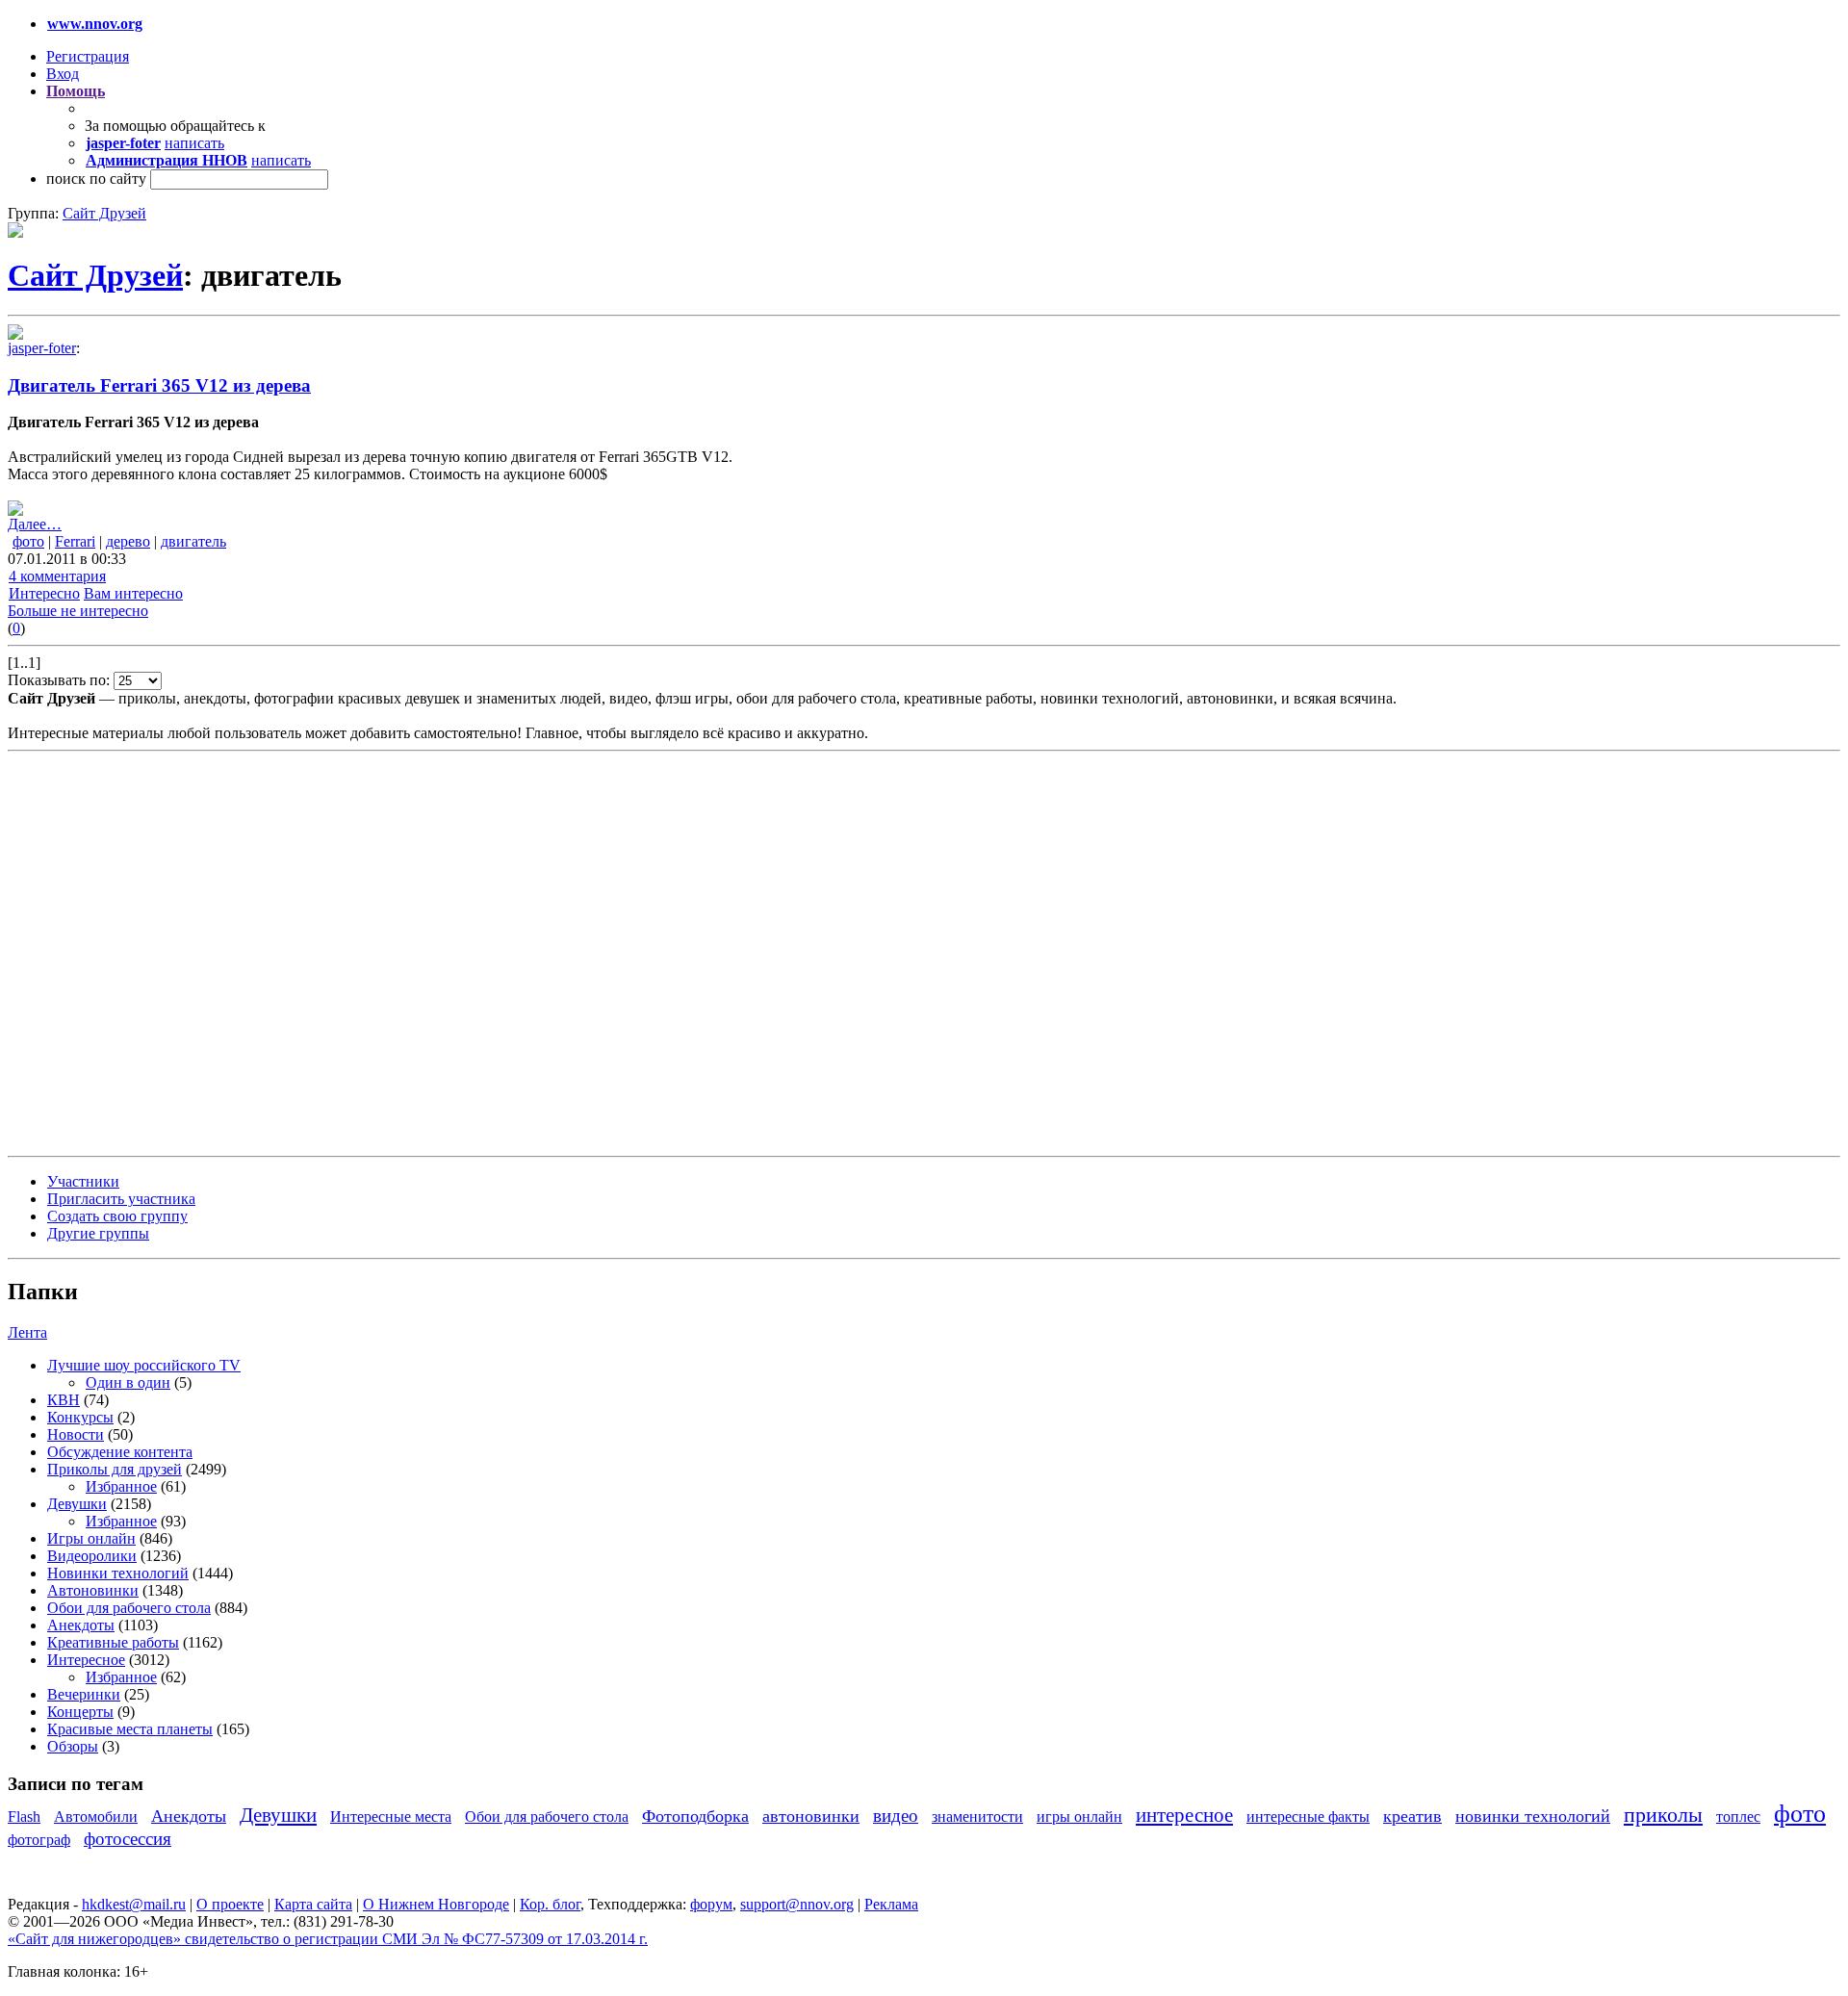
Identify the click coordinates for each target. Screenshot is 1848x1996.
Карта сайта (313, 1904)
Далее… (35, 524)
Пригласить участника (121, 1199)
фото (28, 541)
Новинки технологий (118, 1573)
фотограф (39, 1840)
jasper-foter (42, 348)
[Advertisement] (123, 952)
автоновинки (811, 1816)
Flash (24, 1817)
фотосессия (128, 1839)
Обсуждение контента (120, 1452)
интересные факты (1308, 1817)
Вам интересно (133, 593)
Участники (83, 1181)
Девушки (77, 1504)
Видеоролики (92, 1556)
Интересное (86, 1660)
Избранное (121, 1486)
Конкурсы (80, 1417)
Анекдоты (81, 1625)
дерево (128, 541)
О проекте (230, 1904)
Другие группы (98, 1233)
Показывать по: (61, 680)
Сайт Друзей (104, 213)
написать (194, 143)
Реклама (891, 1904)
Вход (63, 74)
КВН (64, 1400)
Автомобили (96, 1817)
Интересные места (391, 1817)
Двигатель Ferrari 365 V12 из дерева (159, 385)
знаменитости (977, 1817)
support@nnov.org (797, 1904)
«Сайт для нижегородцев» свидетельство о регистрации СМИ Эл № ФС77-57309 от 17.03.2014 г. (328, 1939)
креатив (1412, 1816)
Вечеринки (84, 1694)
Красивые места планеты (130, 1729)
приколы (1663, 1815)
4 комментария (57, 576)
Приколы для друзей (115, 1469)
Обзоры (73, 1746)
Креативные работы (113, 1642)
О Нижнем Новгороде (436, 1904)
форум (711, 1904)
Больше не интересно (78, 611)
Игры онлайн (91, 1538)
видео (896, 1816)
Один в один (128, 1382)
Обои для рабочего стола (129, 1608)
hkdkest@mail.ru (134, 1904)
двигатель (193, 541)
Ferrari (75, 541)
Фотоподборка (695, 1816)
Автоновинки (93, 1590)
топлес (1738, 1817)
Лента (27, 1332)
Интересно (44, 593)
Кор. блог (550, 1904)
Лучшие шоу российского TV (144, 1365)
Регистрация (88, 56)
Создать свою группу (117, 1216)
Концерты (80, 1712)
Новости (76, 1434)
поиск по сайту (96, 179)
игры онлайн (1079, 1817)
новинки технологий (1533, 1816)
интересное (1184, 1815)
